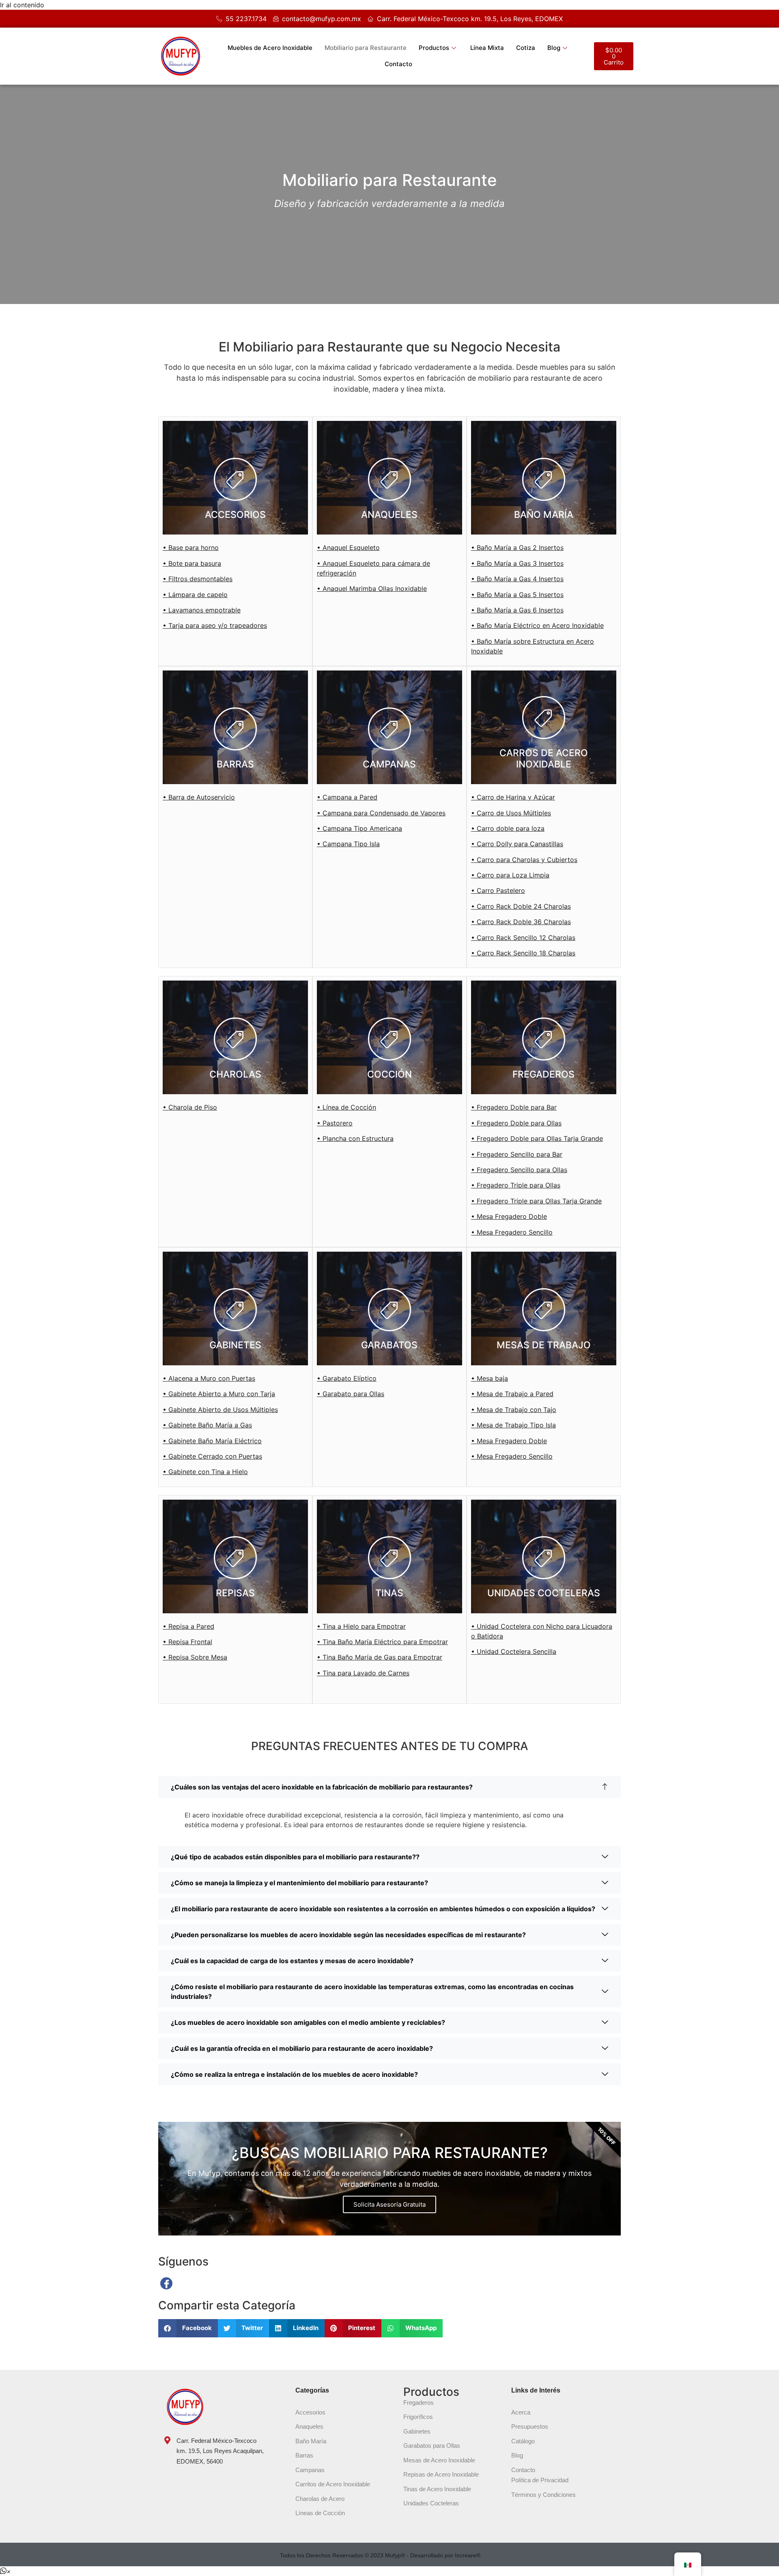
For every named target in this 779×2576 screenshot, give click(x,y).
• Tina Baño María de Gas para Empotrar (380, 1657)
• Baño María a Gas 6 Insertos (517, 610)
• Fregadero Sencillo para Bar (517, 1154)
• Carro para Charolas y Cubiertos (524, 860)
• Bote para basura (192, 563)
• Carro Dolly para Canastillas (517, 844)
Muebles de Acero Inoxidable (270, 48)
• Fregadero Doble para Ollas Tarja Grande (537, 1138)
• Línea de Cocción (346, 1107)
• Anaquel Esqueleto (348, 548)
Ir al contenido (22, 5)
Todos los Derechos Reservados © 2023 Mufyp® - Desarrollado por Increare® (380, 2555)
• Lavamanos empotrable (202, 610)
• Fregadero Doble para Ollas (516, 1123)
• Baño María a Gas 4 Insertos (517, 579)
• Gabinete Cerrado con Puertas (212, 1456)
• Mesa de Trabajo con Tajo (514, 1410)
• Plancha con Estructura (355, 1138)
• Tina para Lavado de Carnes (363, 1673)
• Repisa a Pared (188, 1626)
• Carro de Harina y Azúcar (513, 797)
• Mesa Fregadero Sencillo (512, 1232)
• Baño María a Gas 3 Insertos (517, 563)
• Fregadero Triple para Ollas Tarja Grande (536, 1201)
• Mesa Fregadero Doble (509, 1216)
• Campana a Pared (347, 797)
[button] (188, 2328)
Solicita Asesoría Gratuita (389, 2204)
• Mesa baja (490, 1378)
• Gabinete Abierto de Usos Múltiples (220, 1410)
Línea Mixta (487, 48)
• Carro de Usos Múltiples (511, 813)
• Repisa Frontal (187, 1642)
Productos (434, 48)
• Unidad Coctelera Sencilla (514, 1651)
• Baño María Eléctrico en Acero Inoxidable (537, 625)
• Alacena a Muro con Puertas (209, 1378)
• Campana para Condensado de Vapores (381, 813)
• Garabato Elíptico (347, 1378)
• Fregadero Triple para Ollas (516, 1185)
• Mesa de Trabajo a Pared (512, 1394)
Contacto (398, 64)
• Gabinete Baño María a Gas (207, 1425)
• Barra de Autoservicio (199, 797)
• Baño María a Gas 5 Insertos (517, 595)
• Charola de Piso (190, 1107)
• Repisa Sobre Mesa (195, 1657)
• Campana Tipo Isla (348, 844)
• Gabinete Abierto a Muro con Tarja (219, 1394)
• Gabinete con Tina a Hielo (205, 1472)
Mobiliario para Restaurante (366, 48)
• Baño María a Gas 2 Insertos (517, 548)
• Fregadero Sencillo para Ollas (519, 1170)
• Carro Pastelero (498, 890)
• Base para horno (191, 548)
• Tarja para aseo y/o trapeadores (215, 625)
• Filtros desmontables (198, 579)
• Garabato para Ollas (351, 1394)
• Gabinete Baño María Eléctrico (212, 1441)
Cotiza (526, 48)
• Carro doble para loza (508, 828)
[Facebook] (166, 2283)
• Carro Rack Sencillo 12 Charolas (523, 938)
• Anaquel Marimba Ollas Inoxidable (372, 588)
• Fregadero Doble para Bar (514, 1107)
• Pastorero (335, 1123)
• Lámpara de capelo (195, 595)
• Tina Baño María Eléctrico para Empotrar (382, 1642)
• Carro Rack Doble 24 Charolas (521, 906)
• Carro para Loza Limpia (510, 875)
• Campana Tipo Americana (359, 828)
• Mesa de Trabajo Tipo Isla (513, 1425)
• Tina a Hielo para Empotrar (361, 1626)
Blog (554, 48)
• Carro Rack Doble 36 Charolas (521, 922)
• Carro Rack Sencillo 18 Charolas (523, 953)
